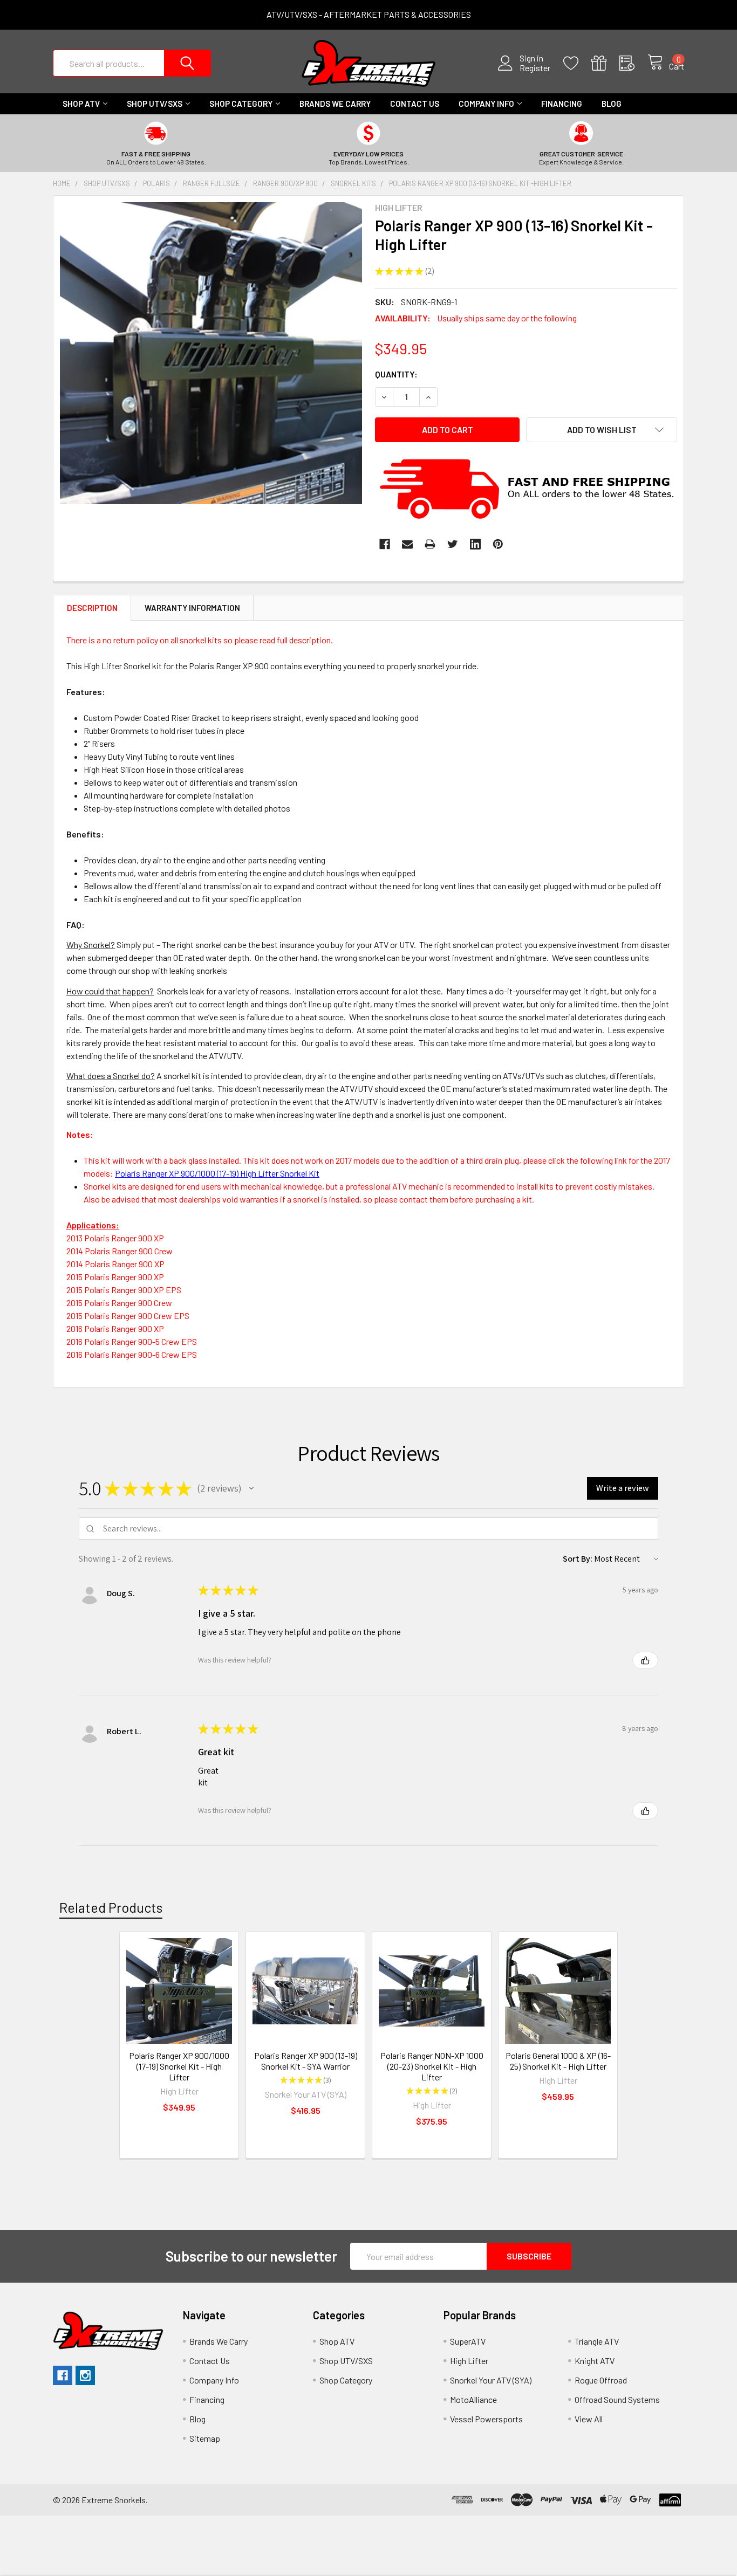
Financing (562, 104)
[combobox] (132, 63)
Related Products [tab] (111, 1907)
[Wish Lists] (577, 63)
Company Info (486, 104)
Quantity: (396, 374)
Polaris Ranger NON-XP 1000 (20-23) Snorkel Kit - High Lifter (432, 2066)
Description (92, 608)
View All (589, 2419)
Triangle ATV (597, 2341)
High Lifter (469, 2361)
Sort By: (578, 1559)
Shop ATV (81, 104)
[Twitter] (453, 544)
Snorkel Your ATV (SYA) (491, 2380)
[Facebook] (385, 544)
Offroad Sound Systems (617, 2399)
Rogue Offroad (601, 2380)
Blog (612, 104)
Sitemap (205, 2438)
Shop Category (241, 104)
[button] (251, 1488)
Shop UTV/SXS (155, 104)
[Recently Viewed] (633, 63)
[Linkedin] (475, 544)
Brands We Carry (335, 104)
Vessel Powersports (486, 2419)
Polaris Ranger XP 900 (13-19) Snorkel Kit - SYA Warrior (306, 2061)
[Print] (430, 544)
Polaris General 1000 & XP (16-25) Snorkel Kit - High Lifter (558, 2061)
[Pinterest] (498, 544)
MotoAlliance (473, 2399)
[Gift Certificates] (605, 63)
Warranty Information (192, 608)
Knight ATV (595, 2361)
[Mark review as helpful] (645, 1660)
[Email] (407, 544)
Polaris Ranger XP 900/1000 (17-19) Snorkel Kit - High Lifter (179, 2066)
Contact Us (415, 104)
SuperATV (468, 2341)
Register (535, 68)
